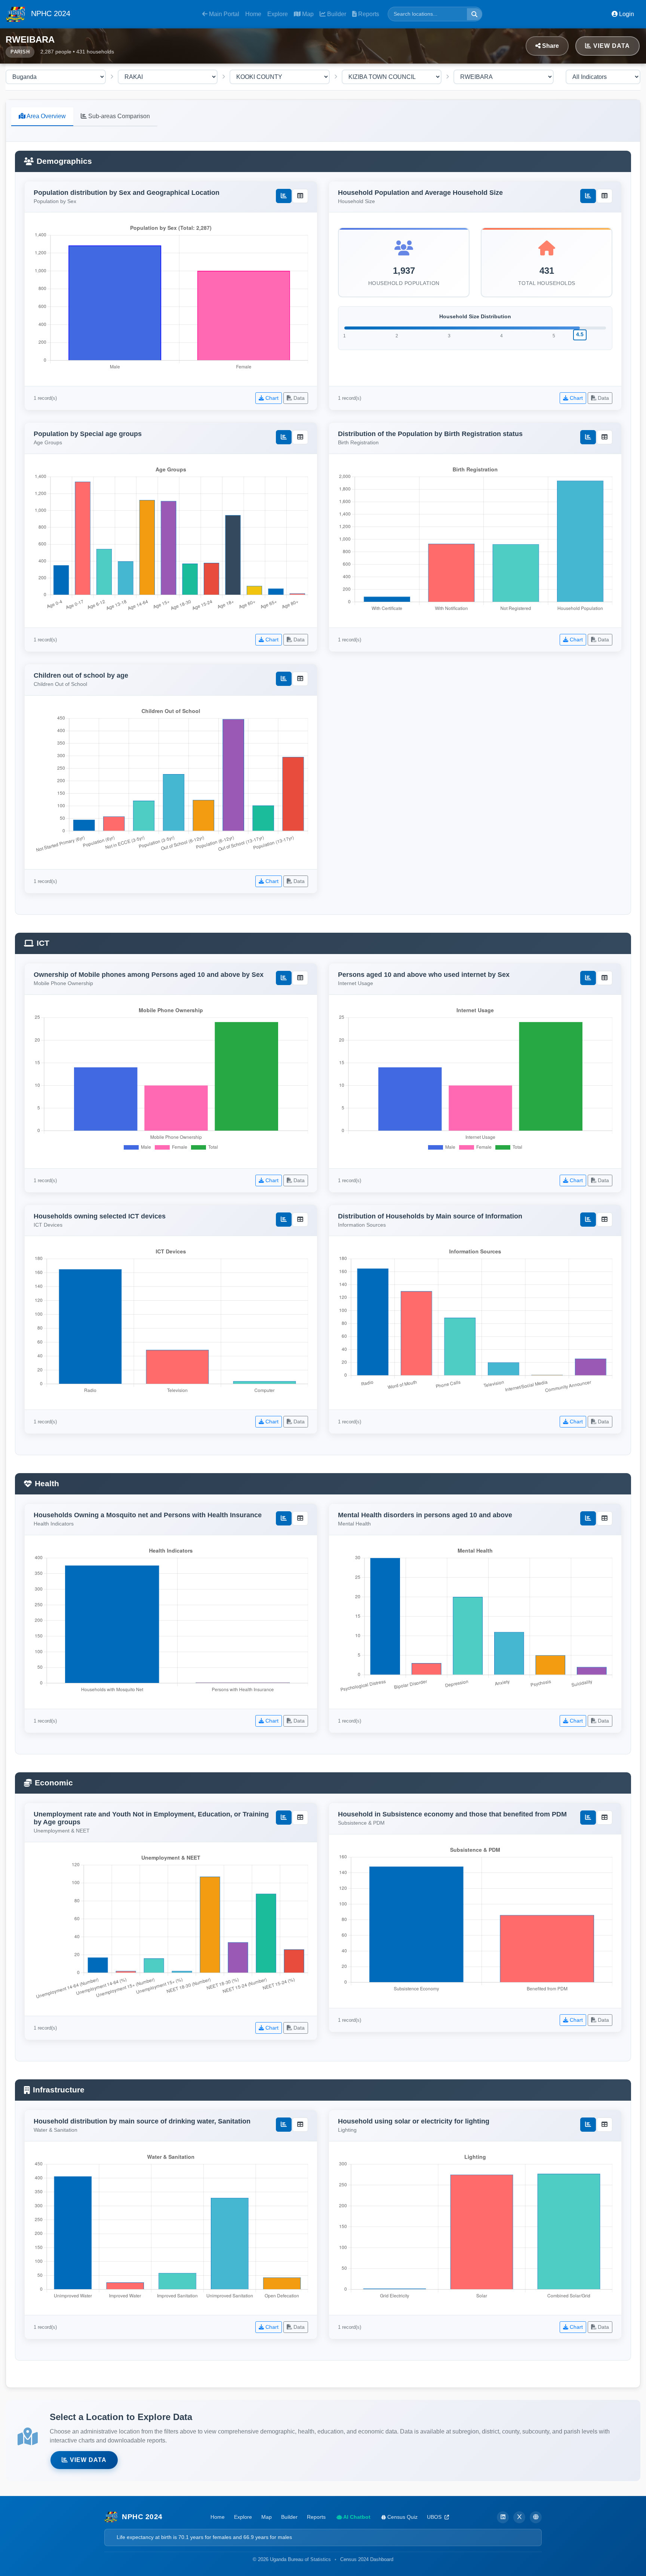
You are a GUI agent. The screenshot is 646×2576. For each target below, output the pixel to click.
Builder (336, 14)
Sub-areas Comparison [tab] (118, 116)
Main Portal (223, 14)
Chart (271, 398)
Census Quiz (402, 2517)
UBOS (435, 2517)
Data (298, 398)
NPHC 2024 (50, 13)
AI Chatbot (356, 2517)
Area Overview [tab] (46, 116)
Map (307, 14)
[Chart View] (284, 196)
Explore (278, 14)
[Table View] (300, 196)
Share (550, 46)
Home (253, 14)
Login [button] (626, 14)
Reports (368, 14)
